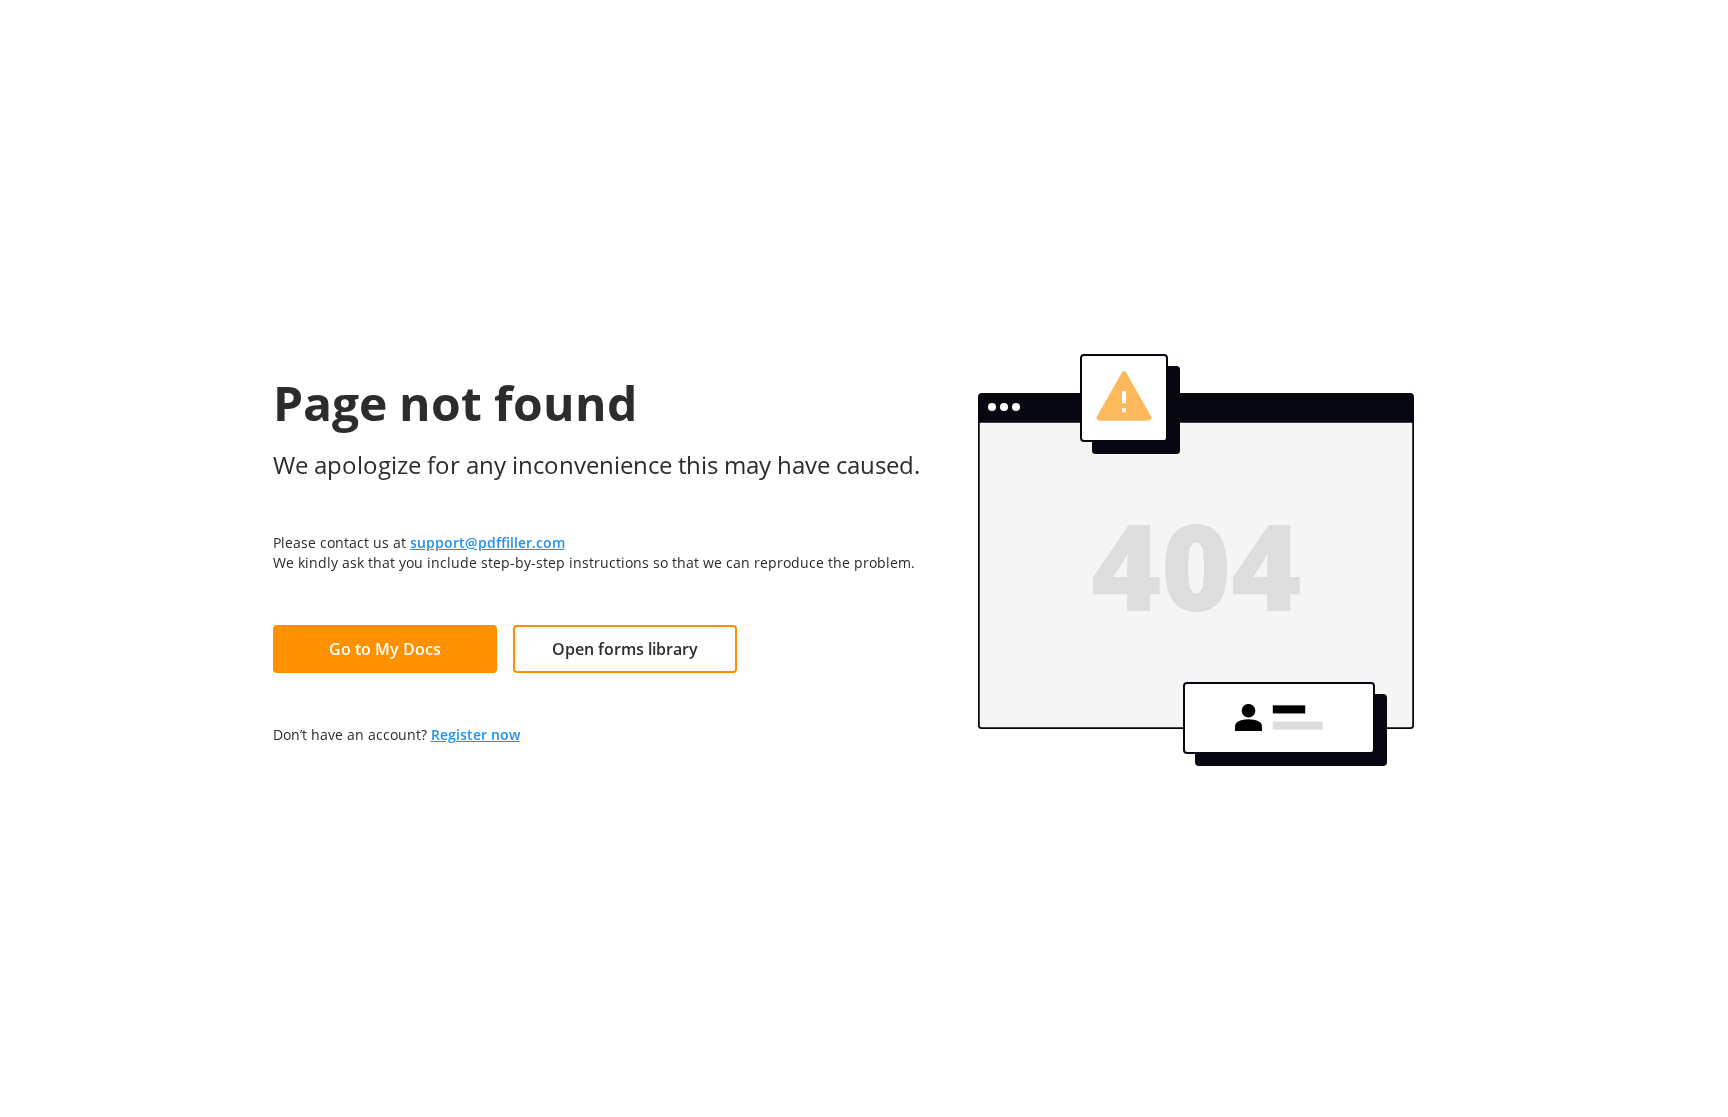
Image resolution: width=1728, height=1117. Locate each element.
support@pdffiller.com (487, 542)
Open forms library (625, 649)
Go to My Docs (385, 649)
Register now (475, 734)
